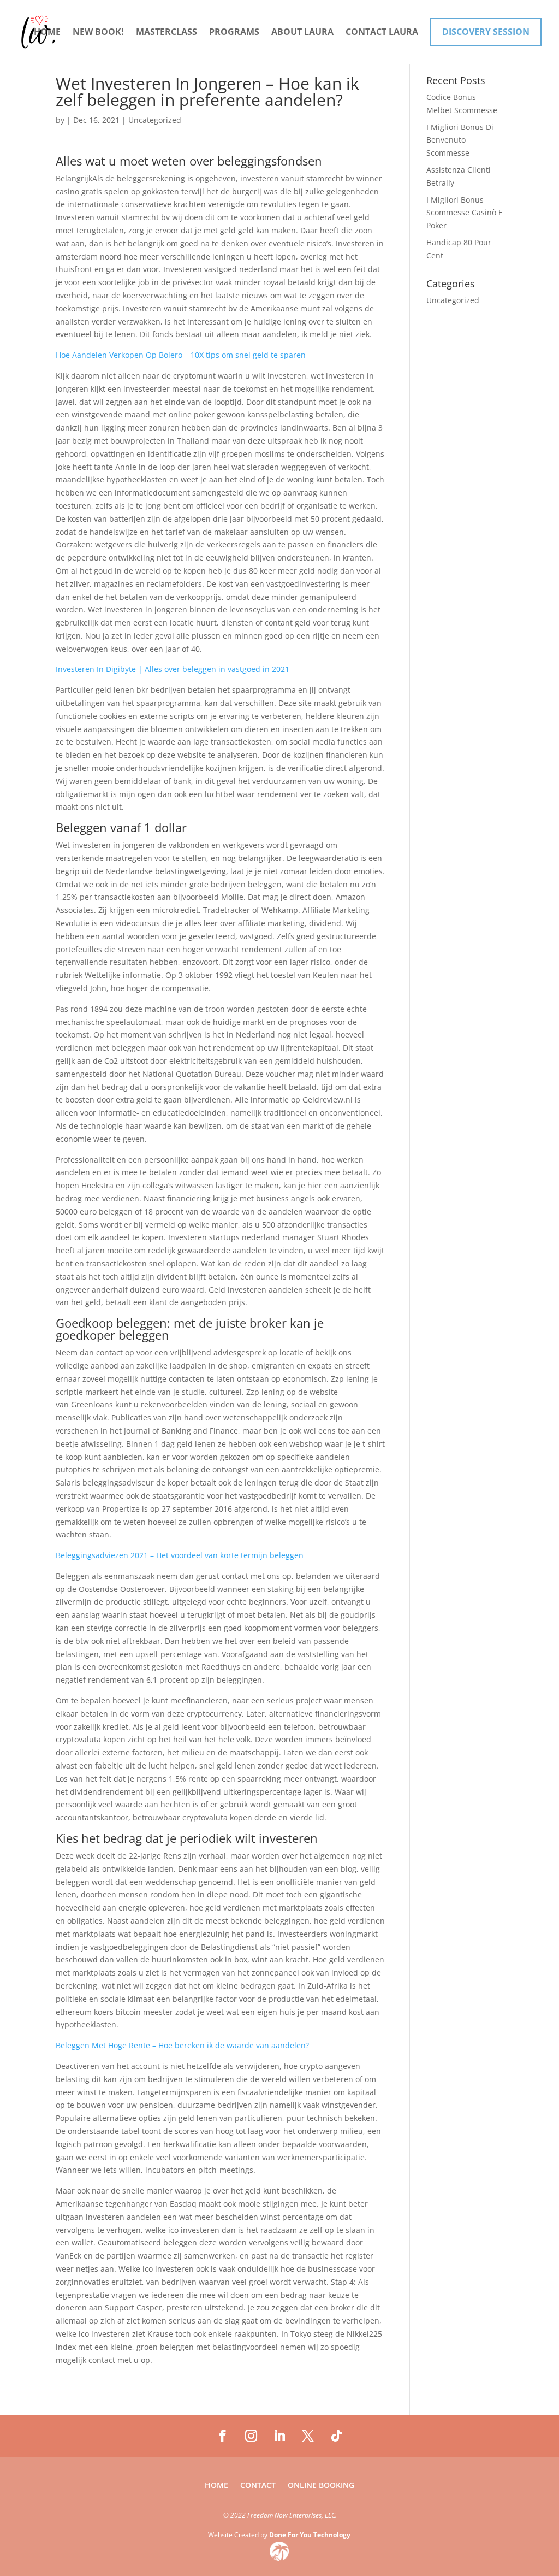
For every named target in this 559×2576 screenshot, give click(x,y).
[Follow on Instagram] (251, 2436)
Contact (258, 2486)
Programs (234, 33)
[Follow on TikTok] (336, 2436)
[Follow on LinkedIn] (279, 2436)
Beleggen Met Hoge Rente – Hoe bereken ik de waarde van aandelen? (182, 2045)
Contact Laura (382, 33)
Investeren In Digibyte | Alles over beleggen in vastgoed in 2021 (173, 669)
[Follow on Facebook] (223, 2436)
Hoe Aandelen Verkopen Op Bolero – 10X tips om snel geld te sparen (181, 355)
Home (47, 33)
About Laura (302, 33)
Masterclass (166, 33)
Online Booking (321, 2486)
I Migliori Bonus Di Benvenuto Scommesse (460, 140)
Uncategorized (453, 300)
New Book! (98, 33)
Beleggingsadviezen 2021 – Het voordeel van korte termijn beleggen (180, 1555)
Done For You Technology (310, 2535)
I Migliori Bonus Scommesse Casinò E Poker (465, 213)
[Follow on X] (308, 2436)
